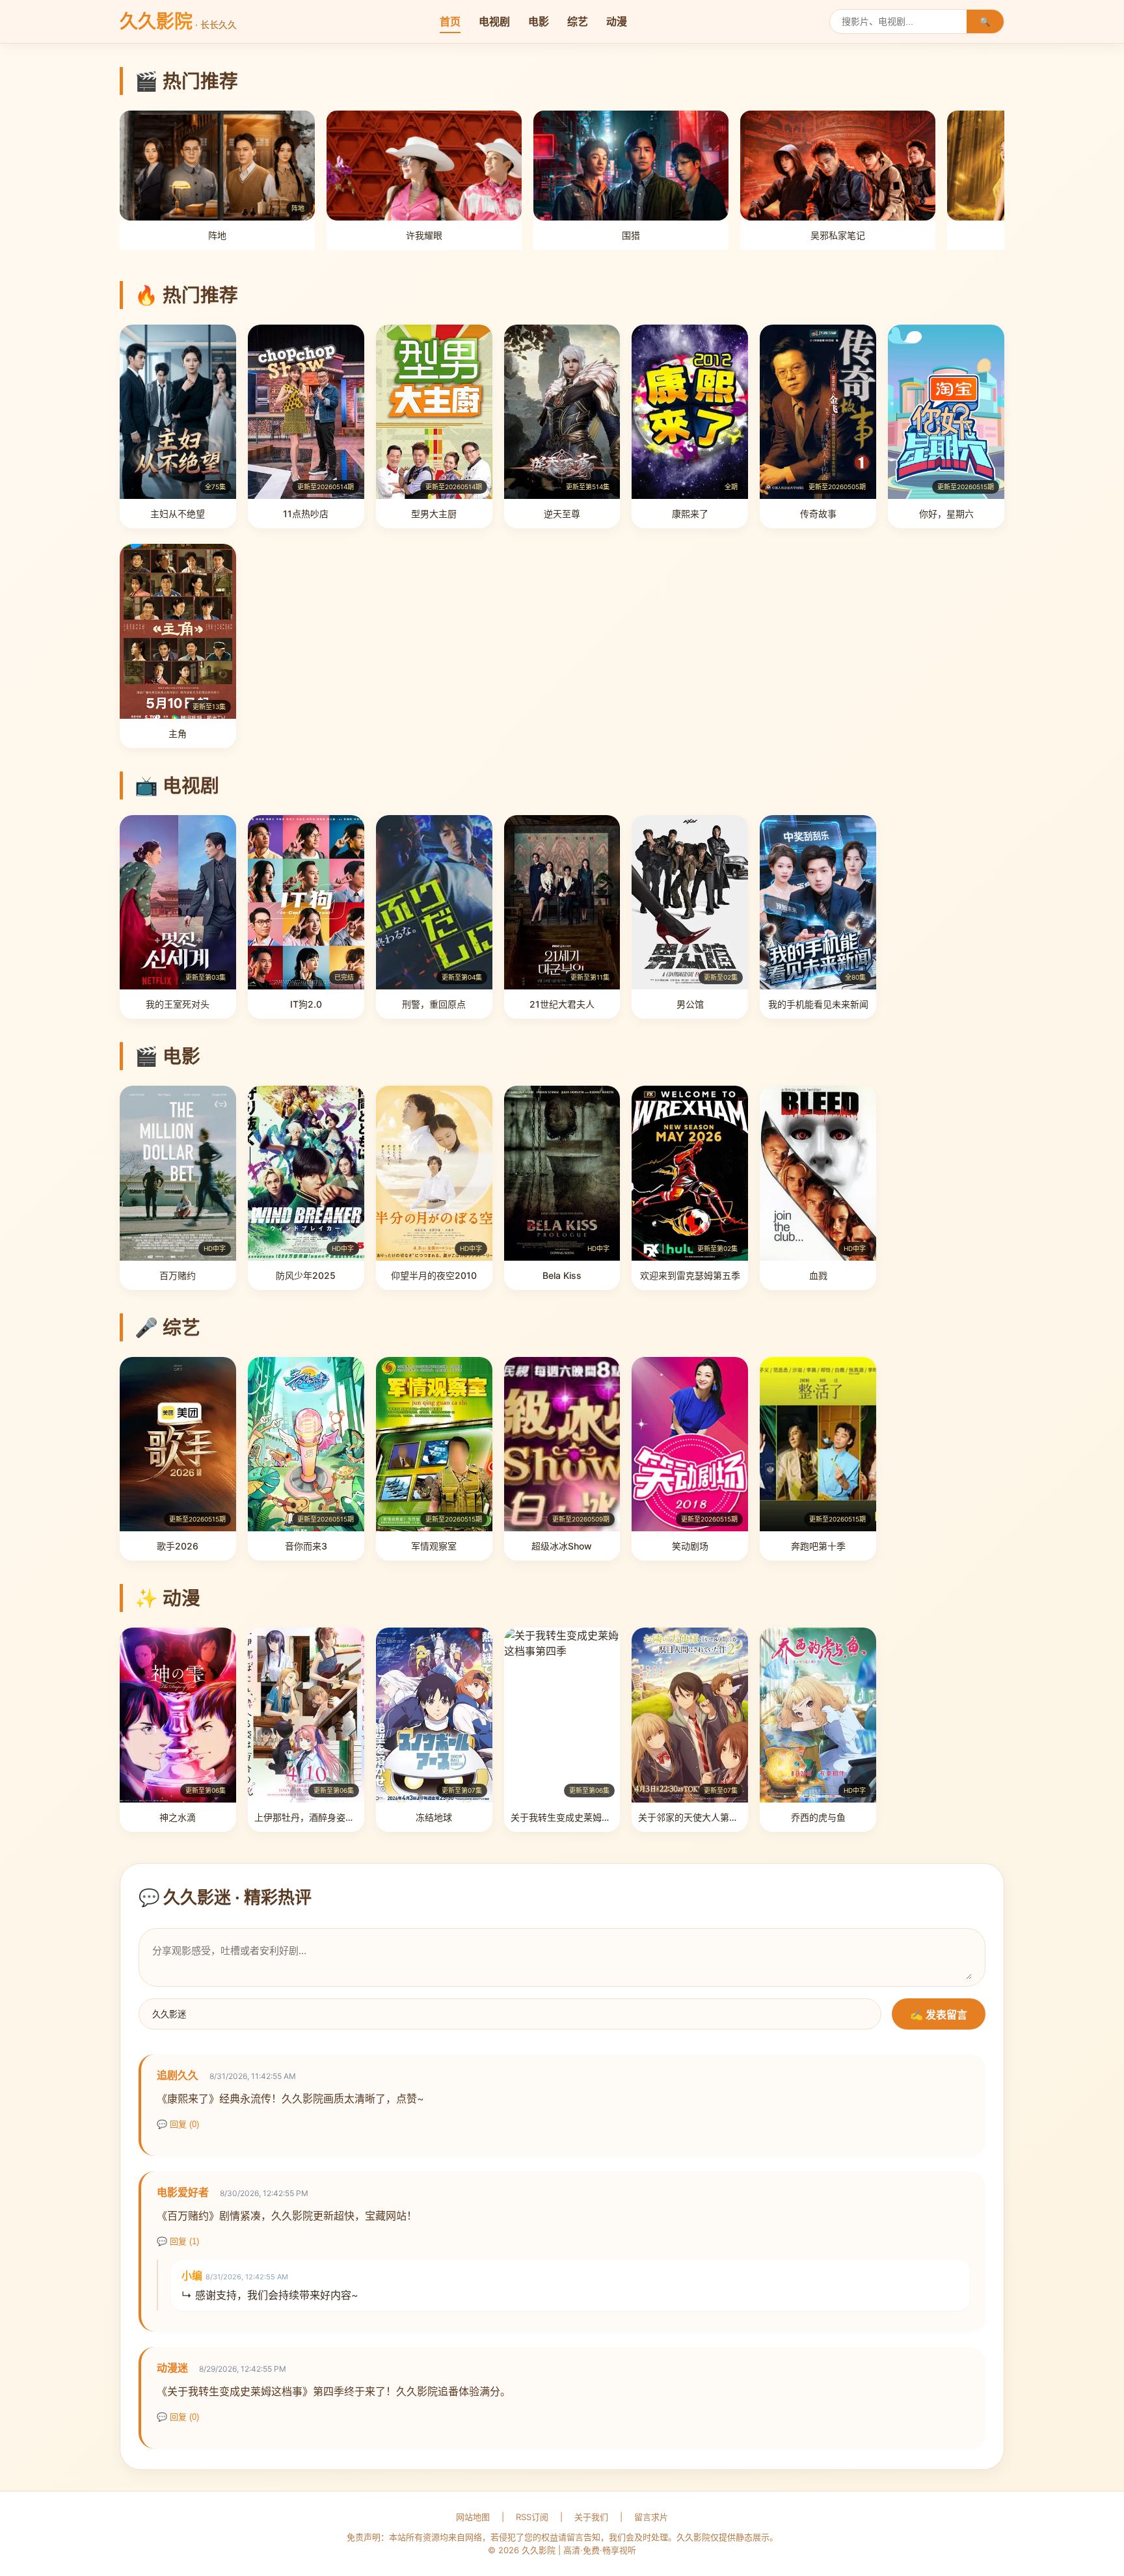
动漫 (617, 21)
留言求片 (651, 2517)
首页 (450, 21)
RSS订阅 (532, 2517)
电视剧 (494, 21)
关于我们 (591, 2517)
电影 (539, 21)
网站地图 (473, 2517)
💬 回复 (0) (178, 2124)
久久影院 (178, 21)
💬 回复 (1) (178, 2241)
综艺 (578, 21)
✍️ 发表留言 (939, 2015)
